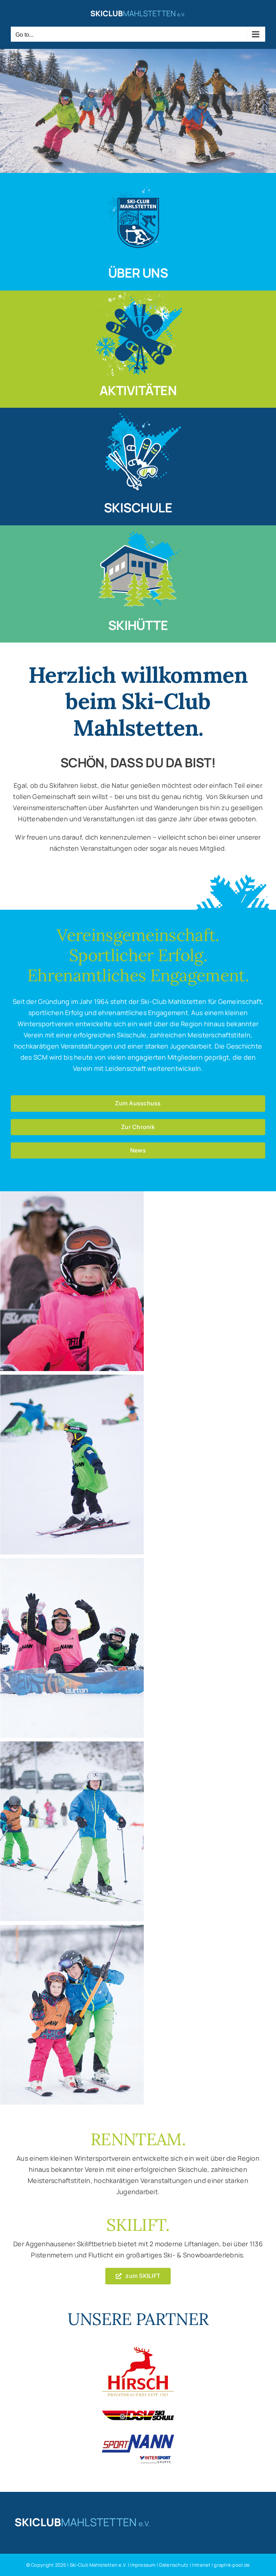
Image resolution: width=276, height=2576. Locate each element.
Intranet (202, 2565)
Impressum (143, 2565)
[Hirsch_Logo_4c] (138, 2350)
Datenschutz (174, 2565)
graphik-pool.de (232, 2565)
